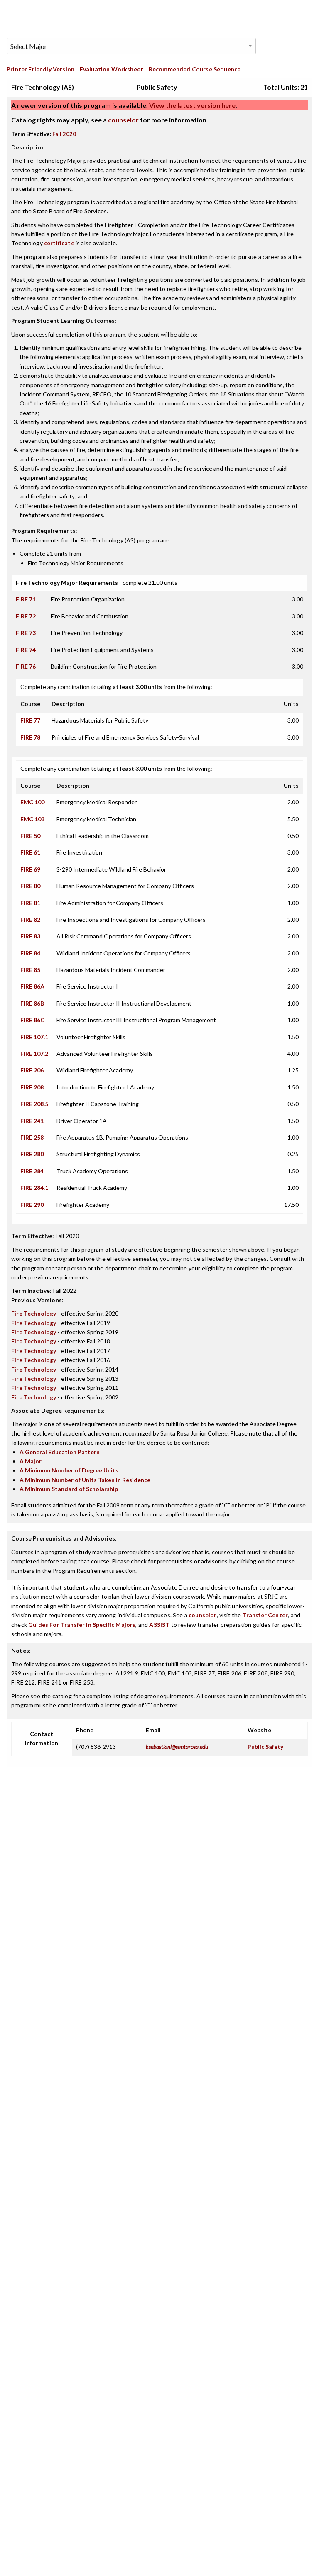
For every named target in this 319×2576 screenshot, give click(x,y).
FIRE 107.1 (34, 1037)
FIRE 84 (30, 953)
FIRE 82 (30, 919)
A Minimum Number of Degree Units (69, 1470)
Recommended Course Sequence (195, 69)
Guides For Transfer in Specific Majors (82, 1625)
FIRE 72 (26, 616)
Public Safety (265, 1747)
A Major (31, 1461)
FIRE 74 (26, 650)
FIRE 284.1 (34, 1188)
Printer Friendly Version (40, 69)
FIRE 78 (30, 737)
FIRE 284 (32, 1171)
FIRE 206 (32, 1070)
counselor (123, 120)
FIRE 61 (30, 852)
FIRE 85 (30, 970)
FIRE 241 (32, 1121)
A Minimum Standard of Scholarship (69, 1489)
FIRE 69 (30, 869)
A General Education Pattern (60, 1452)
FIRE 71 (26, 599)
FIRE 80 (30, 886)
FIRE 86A (32, 986)
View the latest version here (192, 105)
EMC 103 (32, 819)
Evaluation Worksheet (112, 69)
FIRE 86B (32, 1003)
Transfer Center (265, 1615)
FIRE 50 (30, 836)
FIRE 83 (30, 936)
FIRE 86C (32, 1020)
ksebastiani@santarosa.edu (177, 1747)
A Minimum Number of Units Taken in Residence (85, 1480)
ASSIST (159, 1625)
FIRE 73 (26, 633)
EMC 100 (32, 802)
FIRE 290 (32, 1205)
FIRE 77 (30, 720)
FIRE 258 (32, 1137)
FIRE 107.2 (34, 1054)
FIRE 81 (30, 903)
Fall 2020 (64, 134)
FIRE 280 (32, 1154)
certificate (59, 243)
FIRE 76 (26, 666)
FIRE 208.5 (34, 1104)
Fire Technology (34, 1313)
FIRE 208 (32, 1087)
